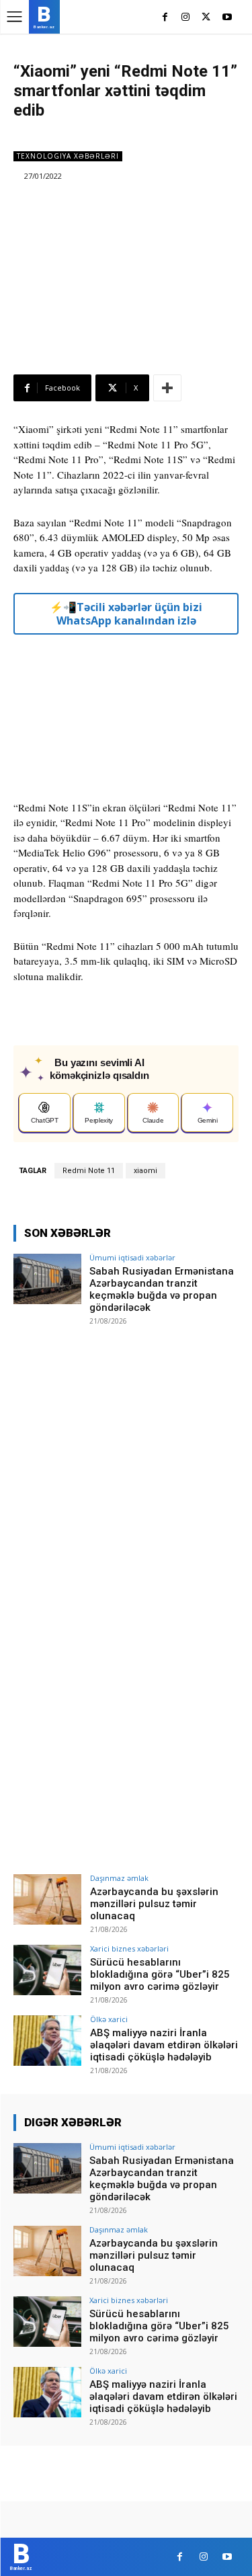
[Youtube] (227, 18)
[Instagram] (186, 18)
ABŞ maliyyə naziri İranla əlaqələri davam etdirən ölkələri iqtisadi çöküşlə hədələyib (164, 2045)
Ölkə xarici (109, 2019)
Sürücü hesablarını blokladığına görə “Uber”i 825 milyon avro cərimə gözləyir (160, 1974)
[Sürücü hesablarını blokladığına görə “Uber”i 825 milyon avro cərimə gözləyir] (47, 1970)
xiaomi (145, 1171)
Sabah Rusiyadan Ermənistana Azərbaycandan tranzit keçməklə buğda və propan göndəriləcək (162, 1289)
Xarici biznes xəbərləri (129, 1948)
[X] (206, 18)
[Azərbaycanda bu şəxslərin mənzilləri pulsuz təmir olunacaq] (47, 1899)
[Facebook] (165, 18)
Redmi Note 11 (89, 1171)
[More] (167, 388)
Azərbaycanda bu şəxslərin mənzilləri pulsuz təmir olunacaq (154, 1904)
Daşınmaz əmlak (119, 1878)
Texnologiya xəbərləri (68, 156)
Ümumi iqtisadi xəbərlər (132, 1257)
